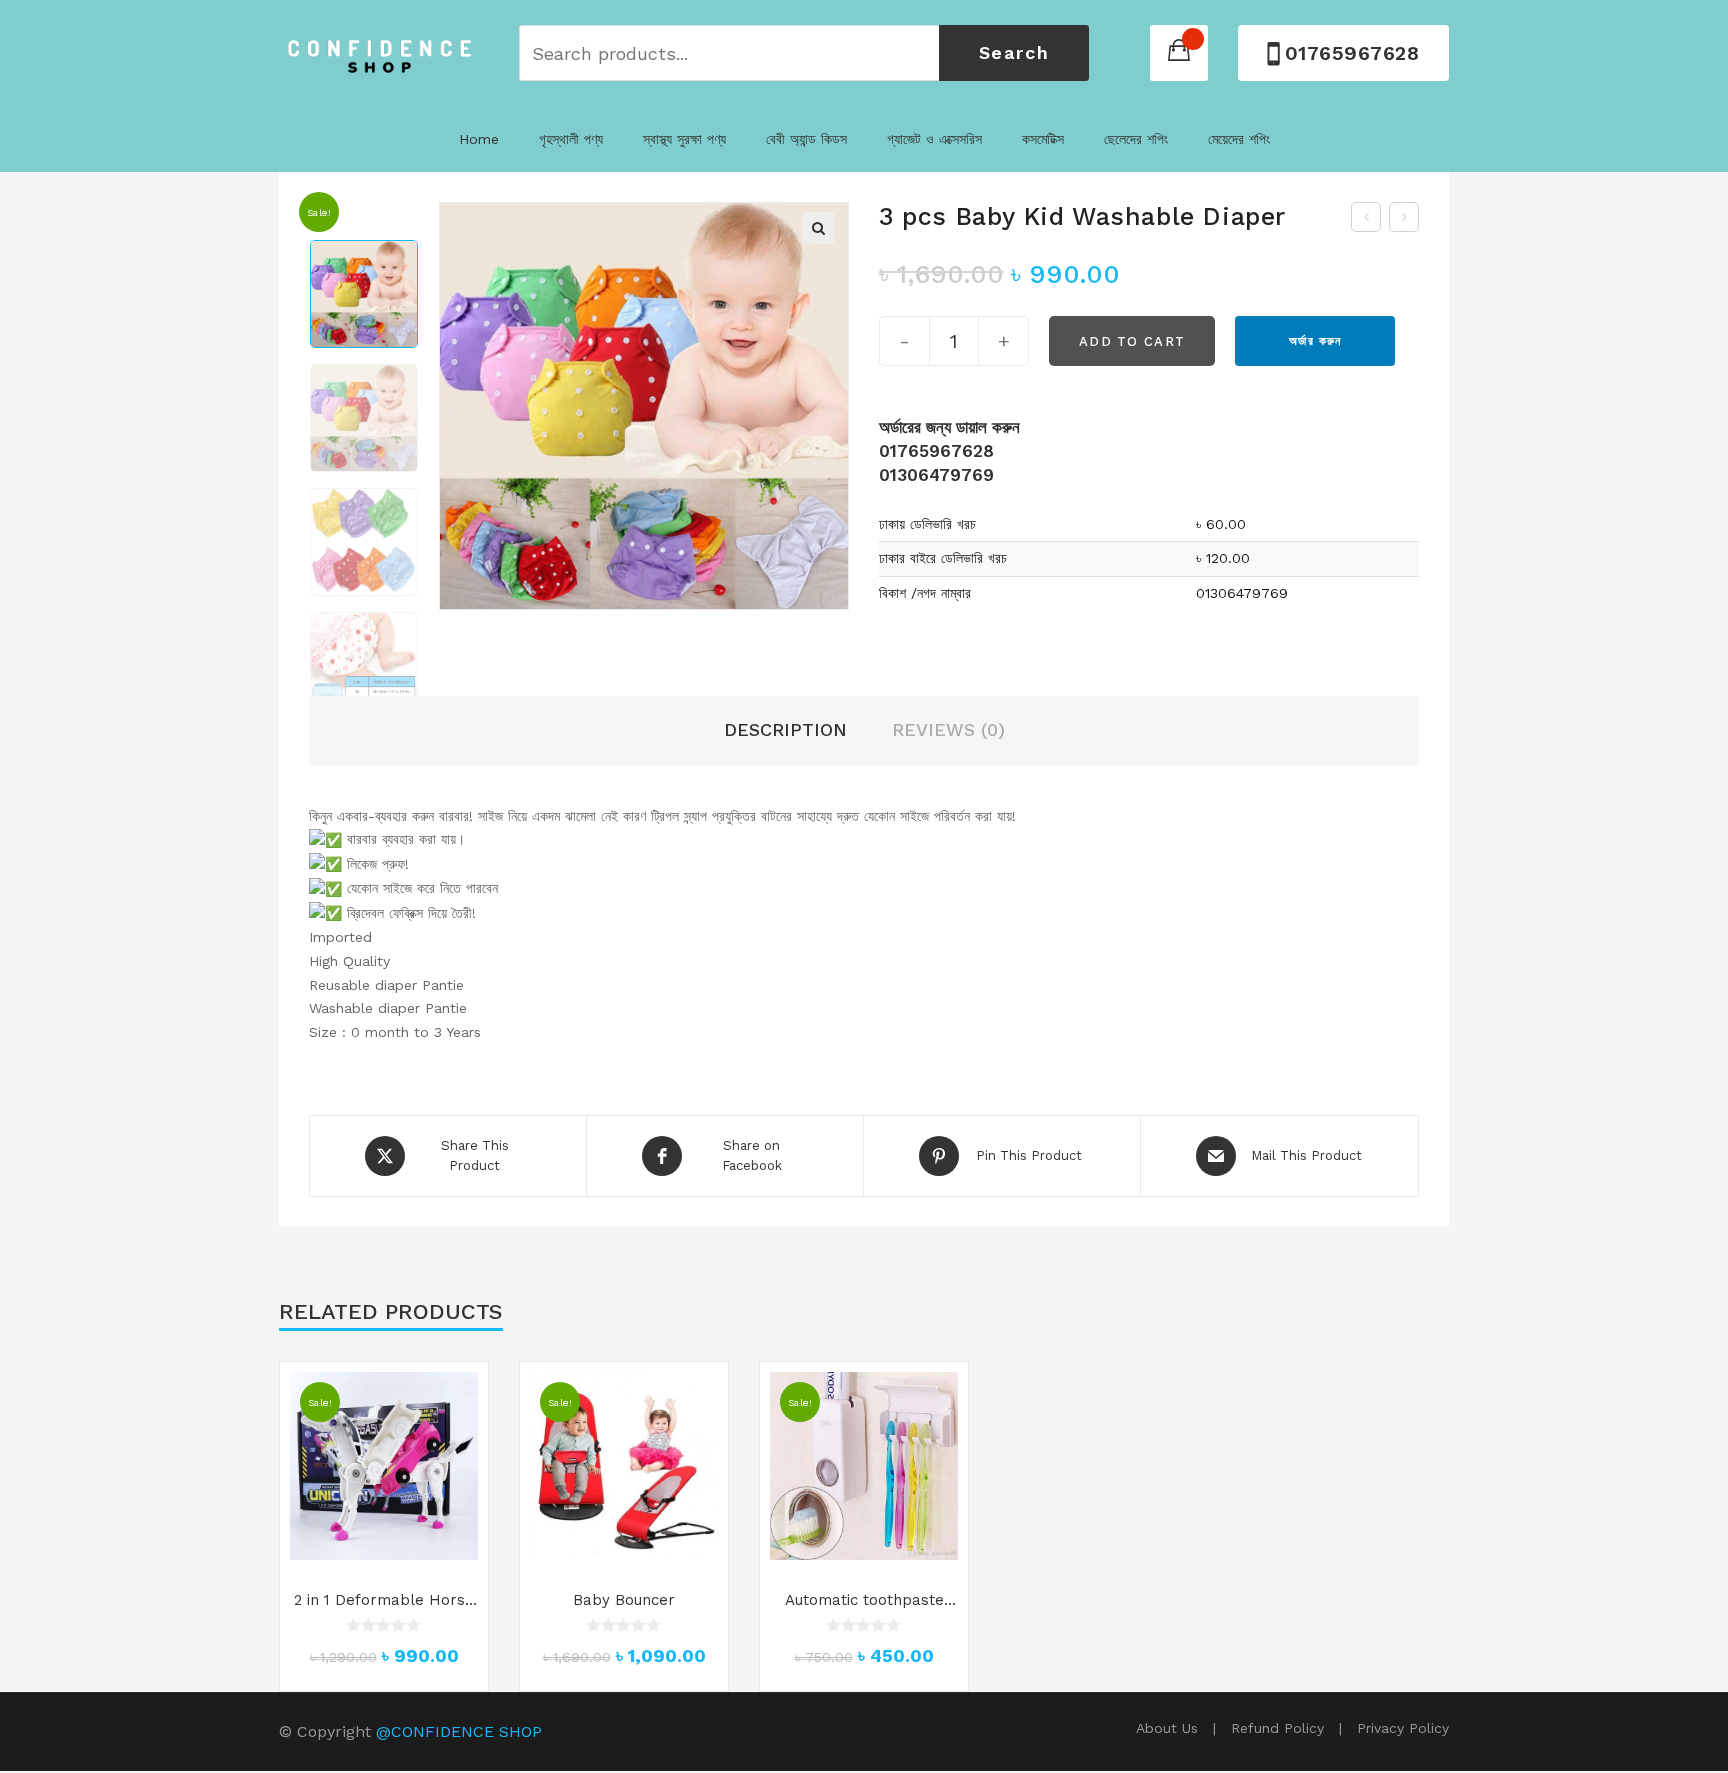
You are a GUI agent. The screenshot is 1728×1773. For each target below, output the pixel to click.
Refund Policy (1277, 1728)
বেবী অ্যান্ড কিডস (806, 139)
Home (479, 139)
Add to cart (1132, 341)
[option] (364, 294)
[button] (818, 228)
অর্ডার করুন (1315, 341)
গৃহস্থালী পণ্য (571, 139)
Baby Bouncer (624, 1600)
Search (1014, 52)
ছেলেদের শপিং (1136, 139)
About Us (1167, 1728)
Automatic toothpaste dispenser (864, 1601)
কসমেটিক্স (1043, 139)
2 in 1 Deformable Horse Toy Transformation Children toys (384, 1601)
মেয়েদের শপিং (1239, 139)
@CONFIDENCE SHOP (459, 1731)
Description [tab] (785, 729)
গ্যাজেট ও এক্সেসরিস (934, 139)
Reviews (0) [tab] (948, 729)
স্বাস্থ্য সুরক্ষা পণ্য (684, 139)
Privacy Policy (1403, 1728)
